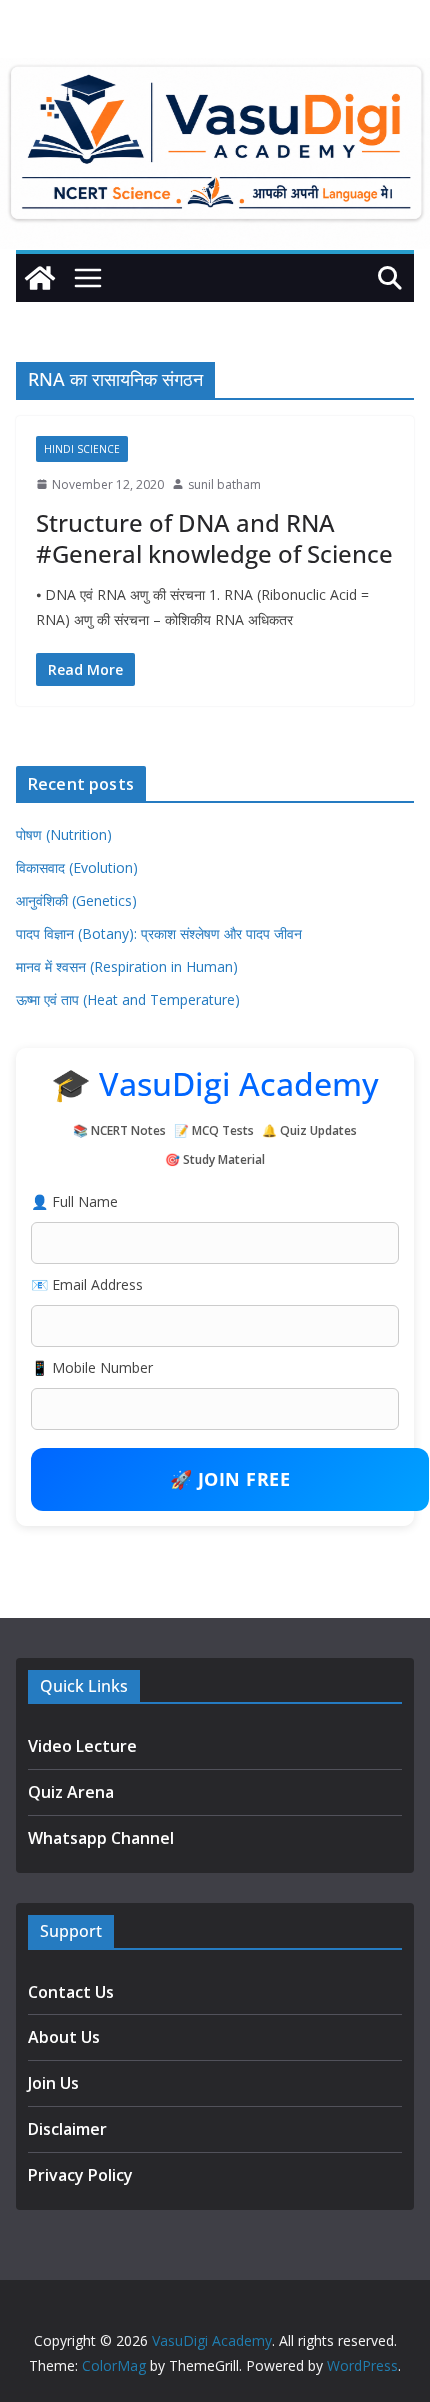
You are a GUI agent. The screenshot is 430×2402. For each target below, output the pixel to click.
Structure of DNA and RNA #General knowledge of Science (214, 538)
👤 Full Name (74, 1201)
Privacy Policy (80, 2175)
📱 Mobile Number (92, 1367)
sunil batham (224, 484)
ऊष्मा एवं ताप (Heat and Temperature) (128, 999)
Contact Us (71, 1992)
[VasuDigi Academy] (40, 278)
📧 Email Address (87, 1284)
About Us (64, 2037)
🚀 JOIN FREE (230, 1479)
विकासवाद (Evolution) (77, 867)
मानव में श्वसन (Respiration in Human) (127, 966)
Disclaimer (67, 2129)
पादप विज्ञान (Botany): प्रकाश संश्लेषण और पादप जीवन (159, 933)
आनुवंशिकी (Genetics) (76, 900)
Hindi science (82, 449)
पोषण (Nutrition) (64, 834)
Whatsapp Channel (101, 1838)
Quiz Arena (71, 1792)
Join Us (53, 2083)
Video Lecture (82, 1746)
